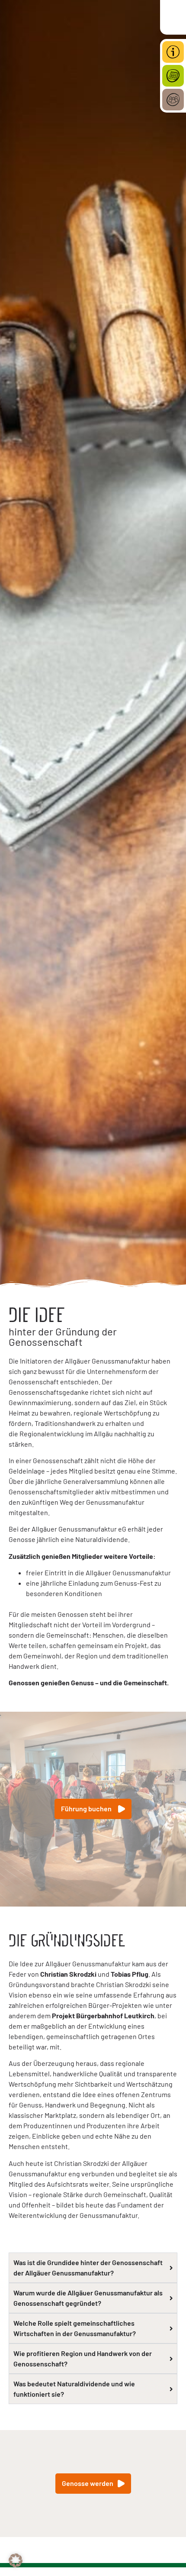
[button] (16, 2560)
